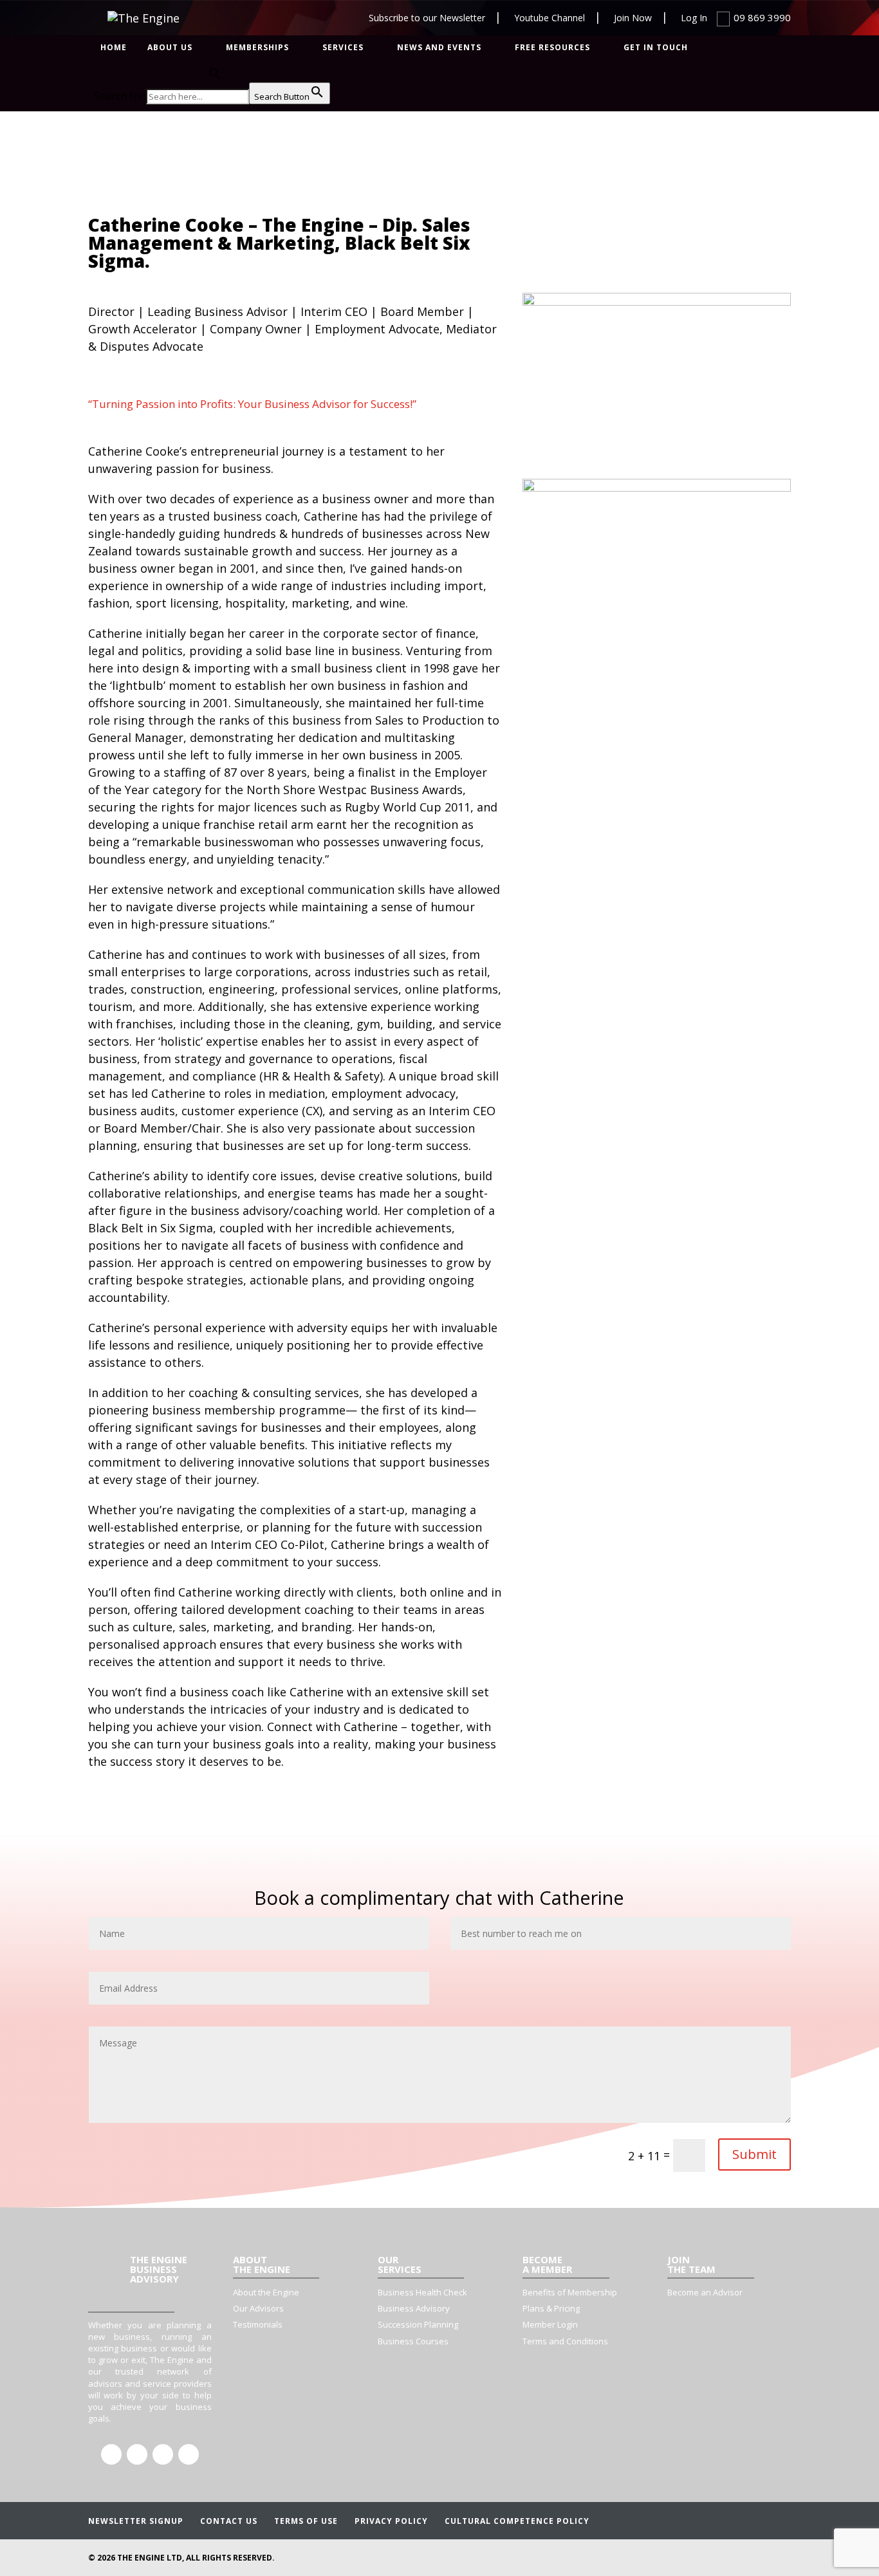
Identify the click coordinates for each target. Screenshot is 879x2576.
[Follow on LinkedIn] (137, 2454)
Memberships (257, 48)
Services (343, 48)
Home (114, 48)
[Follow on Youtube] (189, 2454)
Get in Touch (656, 48)
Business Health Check (422, 2292)
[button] (212, 75)
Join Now (633, 18)
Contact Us (229, 2521)
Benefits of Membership (570, 2292)
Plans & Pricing (551, 2308)
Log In (694, 18)
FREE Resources (552, 48)
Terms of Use (306, 2521)
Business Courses (413, 2341)
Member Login (550, 2324)
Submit (754, 2154)
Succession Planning (418, 2324)
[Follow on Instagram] (163, 2454)
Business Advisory (414, 2308)
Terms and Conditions (565, 2341)
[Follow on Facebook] (111, 2454)
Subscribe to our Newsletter (427, 18)
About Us (170, 48)
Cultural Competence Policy (517, 2521)
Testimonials (258, 2324)
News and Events (439, 48)
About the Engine (266, 2292)
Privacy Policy (391, 2521)
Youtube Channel (550, 18)
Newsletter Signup (136, 2521)
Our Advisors (258, 2308)
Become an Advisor (705, 2292)
